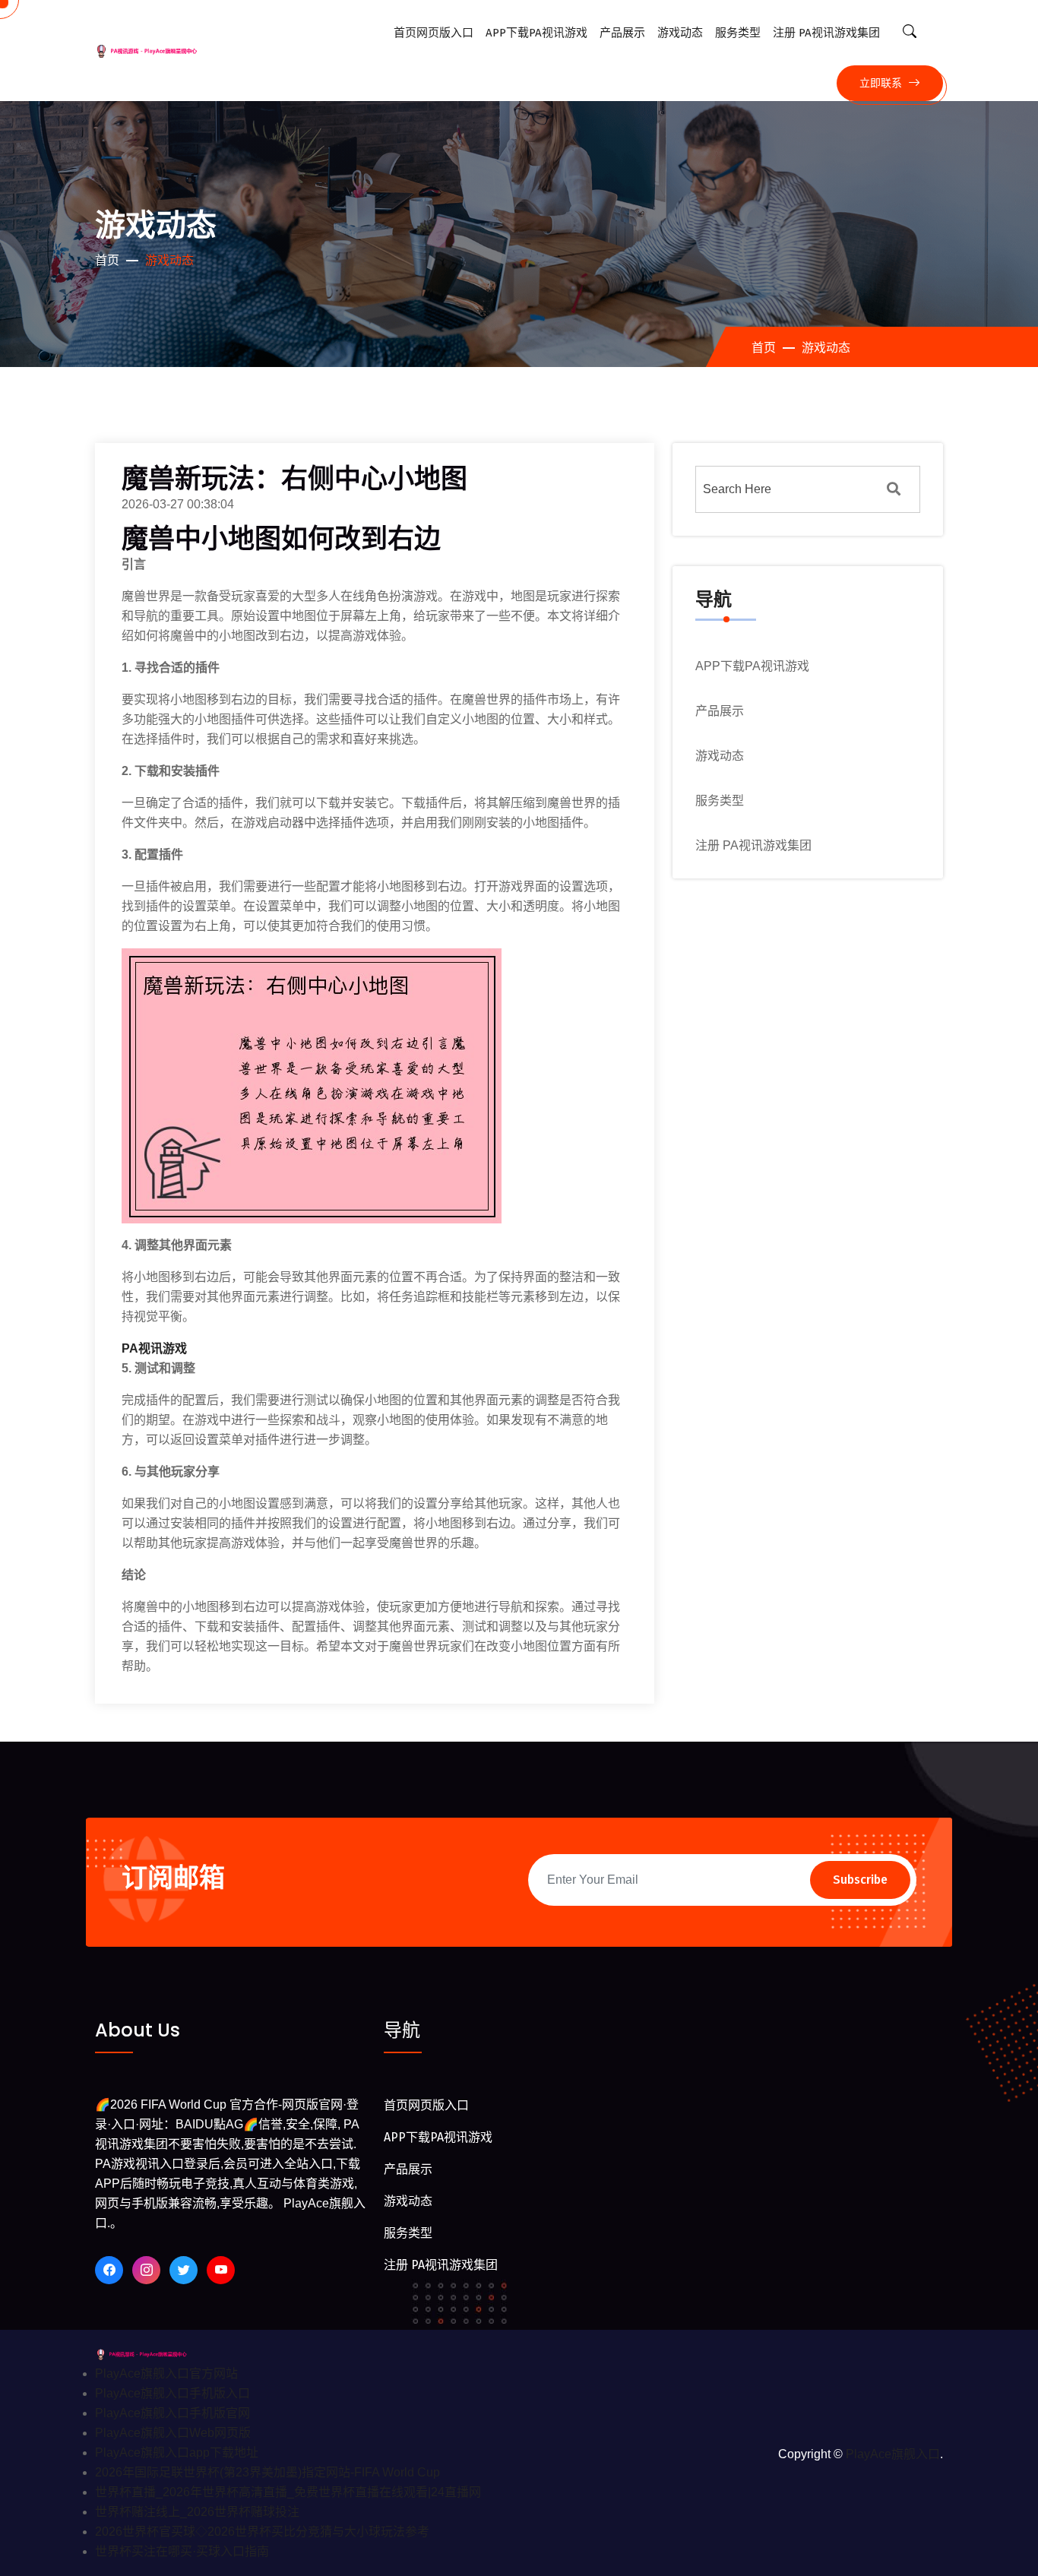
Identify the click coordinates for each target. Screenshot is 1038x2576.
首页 (107, 260)
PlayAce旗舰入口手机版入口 (172, 2393)
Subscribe (860, 1880)
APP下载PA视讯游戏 (536, 33)
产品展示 (622, 33)
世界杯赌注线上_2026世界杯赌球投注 (197, 2512)
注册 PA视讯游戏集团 (826, 33)
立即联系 (882, 83)
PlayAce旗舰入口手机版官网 (172, 2413)
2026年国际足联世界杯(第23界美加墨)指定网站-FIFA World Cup (267, 2472)
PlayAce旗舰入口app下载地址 (177, 2453)
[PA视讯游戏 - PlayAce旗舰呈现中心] (153, 2354)
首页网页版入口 (434, 33)
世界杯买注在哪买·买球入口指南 (182, 2551)
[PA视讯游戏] (160, 51)
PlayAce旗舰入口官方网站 (166, 2373)
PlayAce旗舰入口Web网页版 (173, 2433)
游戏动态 (680, 33)
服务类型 (738, 33)
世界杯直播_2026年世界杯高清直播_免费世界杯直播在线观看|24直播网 (288, 2492)
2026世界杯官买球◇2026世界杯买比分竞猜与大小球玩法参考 (262, 2532)
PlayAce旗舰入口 (893, 2454)
